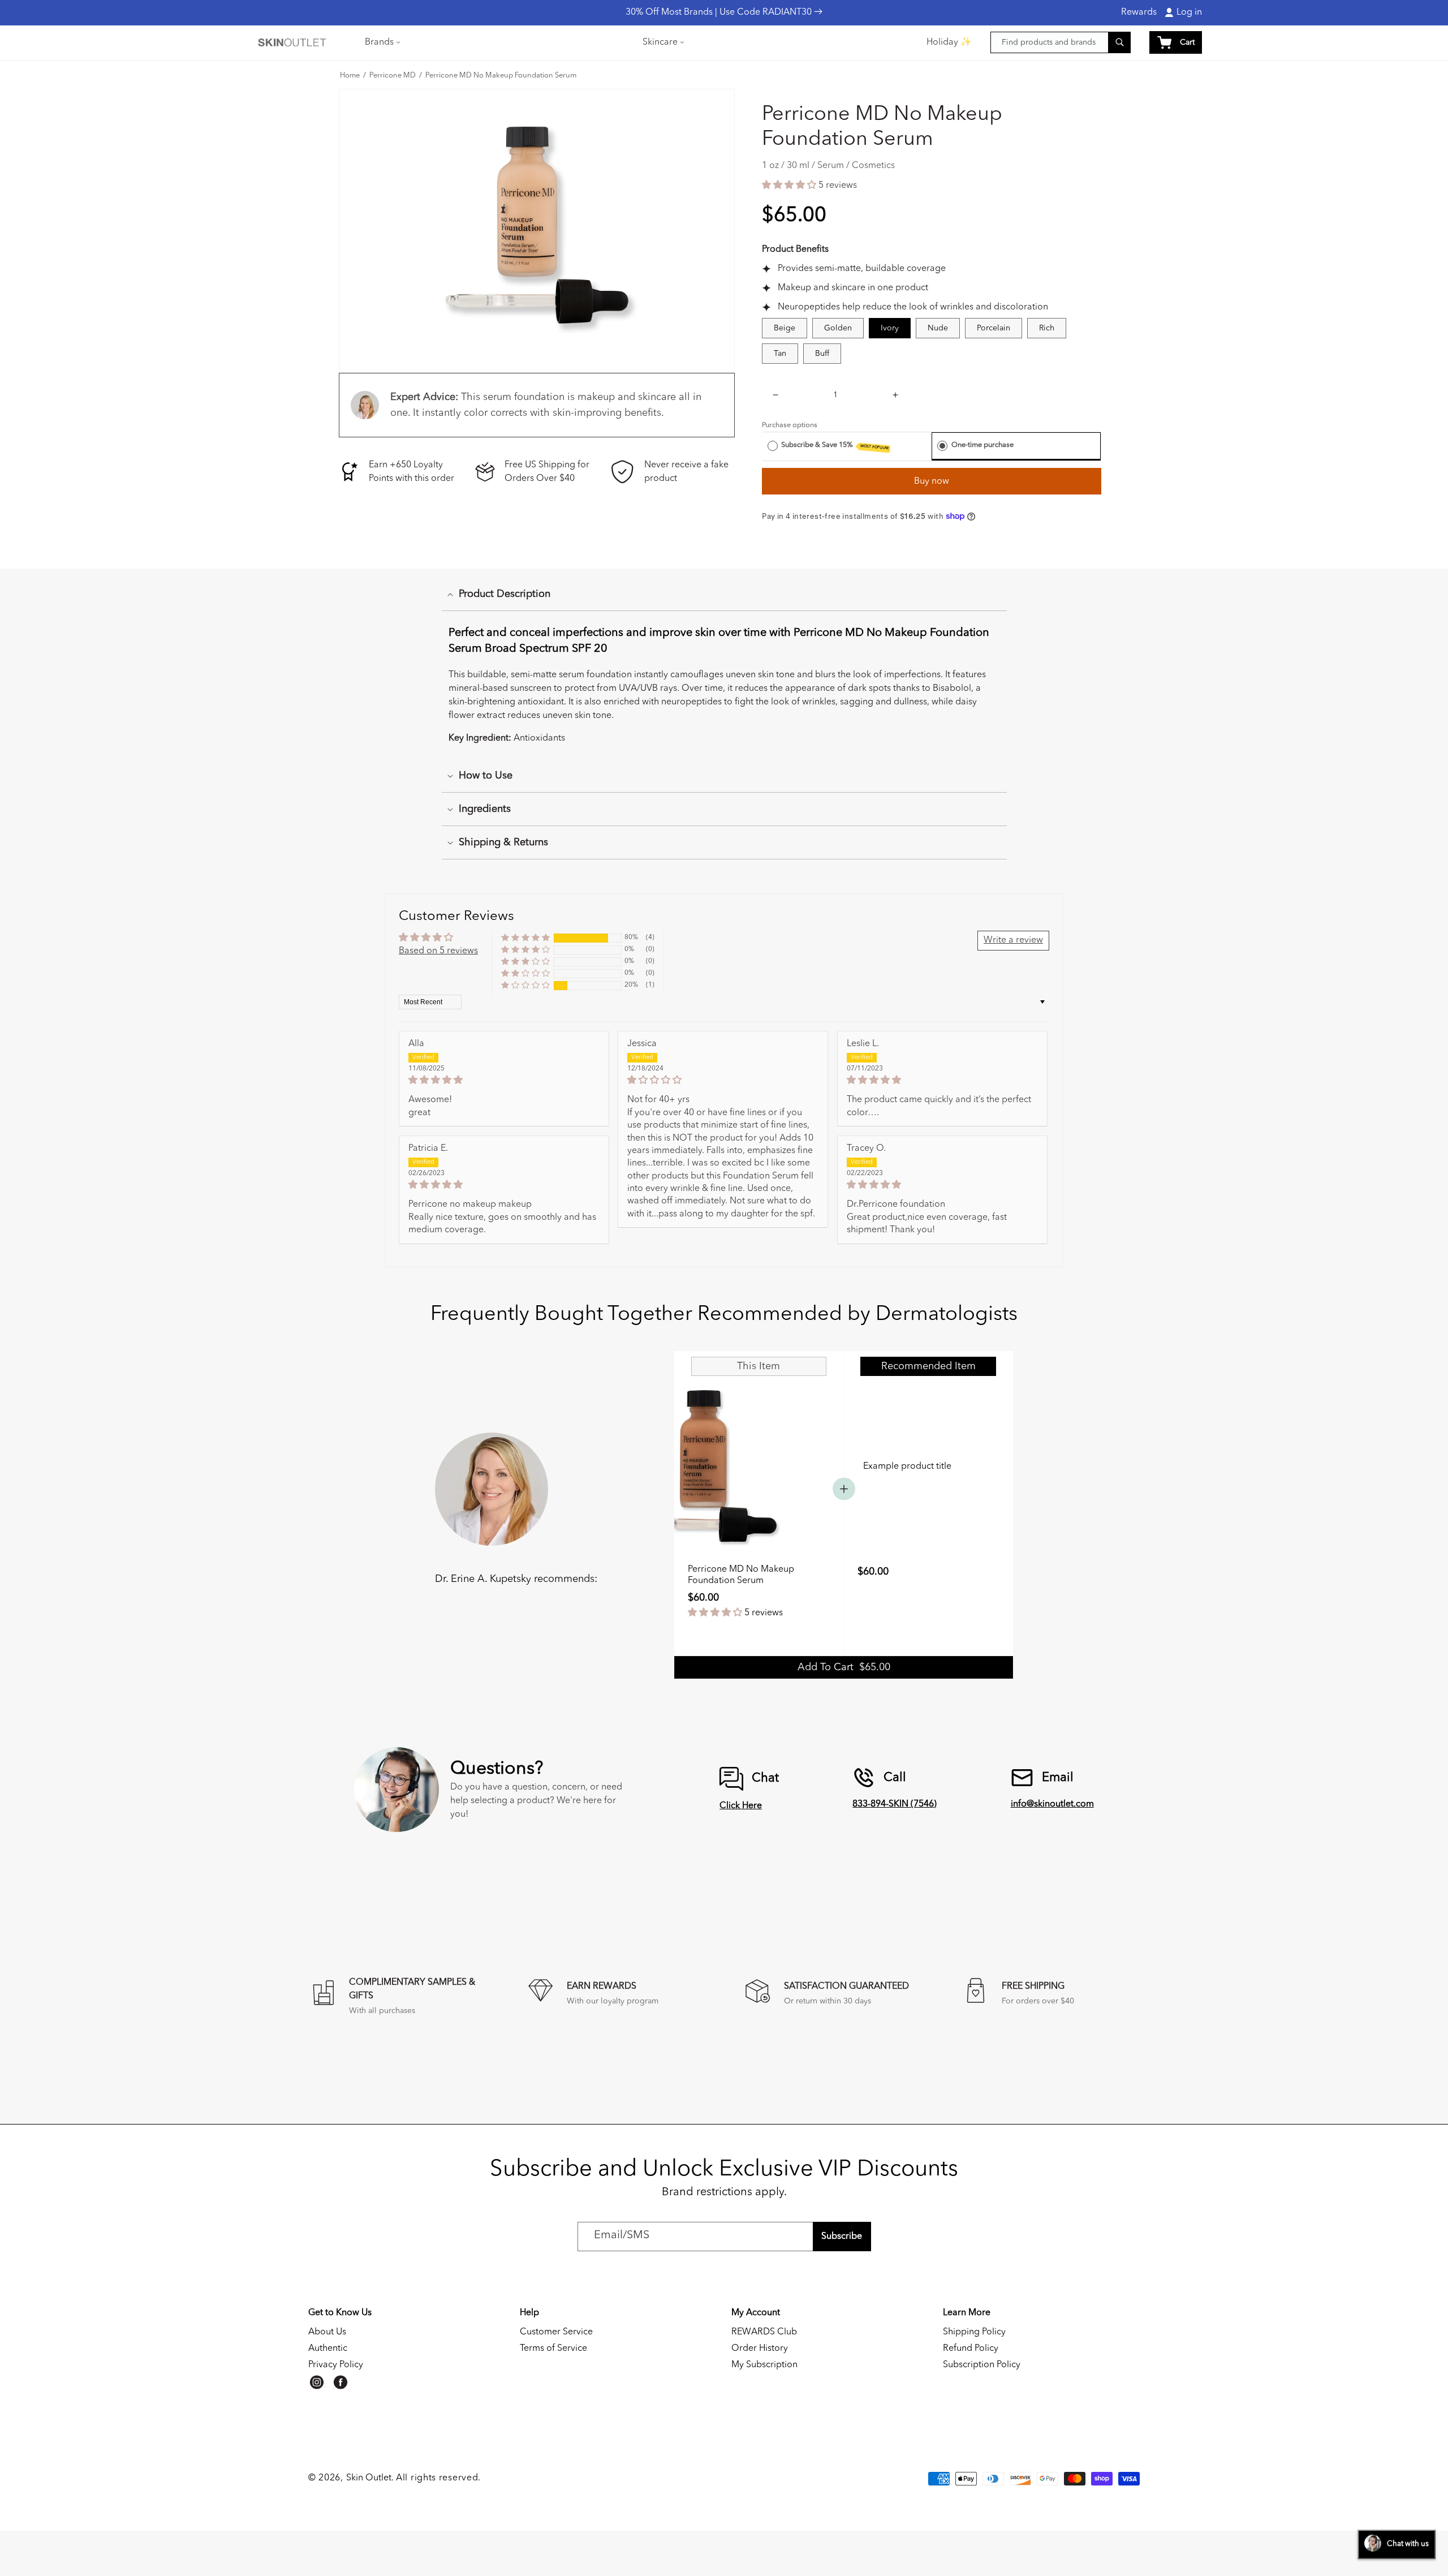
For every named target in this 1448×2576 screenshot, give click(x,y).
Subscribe (842, 2237)
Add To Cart (844, 1667)
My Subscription (764, 2365)
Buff (822, 354)
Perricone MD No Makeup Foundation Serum (501, 76)
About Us (327, 2332)
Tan (780, 354)
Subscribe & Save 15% (835, 446)
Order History (760, 2349)
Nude (938, 328)
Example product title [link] (907, 1467)
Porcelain (994, 328)
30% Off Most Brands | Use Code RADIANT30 (720, 12)
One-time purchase (982, 445)
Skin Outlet (369, 2478)
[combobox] (1061, 42)
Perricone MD (393, 76)
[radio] (773, 445)
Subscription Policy (982, 2365)
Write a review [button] (1013, 940)
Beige (785, 328)
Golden (838, 328)
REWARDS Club (764, 2332)
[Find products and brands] (1119, 42)
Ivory (890, 328)
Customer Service (556, 2332)
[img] (504, 1080)
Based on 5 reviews (438, 951)
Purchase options (790, 425)
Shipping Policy (974, 2332)
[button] (382, 42)
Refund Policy (971, 2349)
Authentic (328, 2349)
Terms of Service (553, 2349)
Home (350, 76)
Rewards (1139, 12)
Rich (1047, 328)
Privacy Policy (336, 2365)
